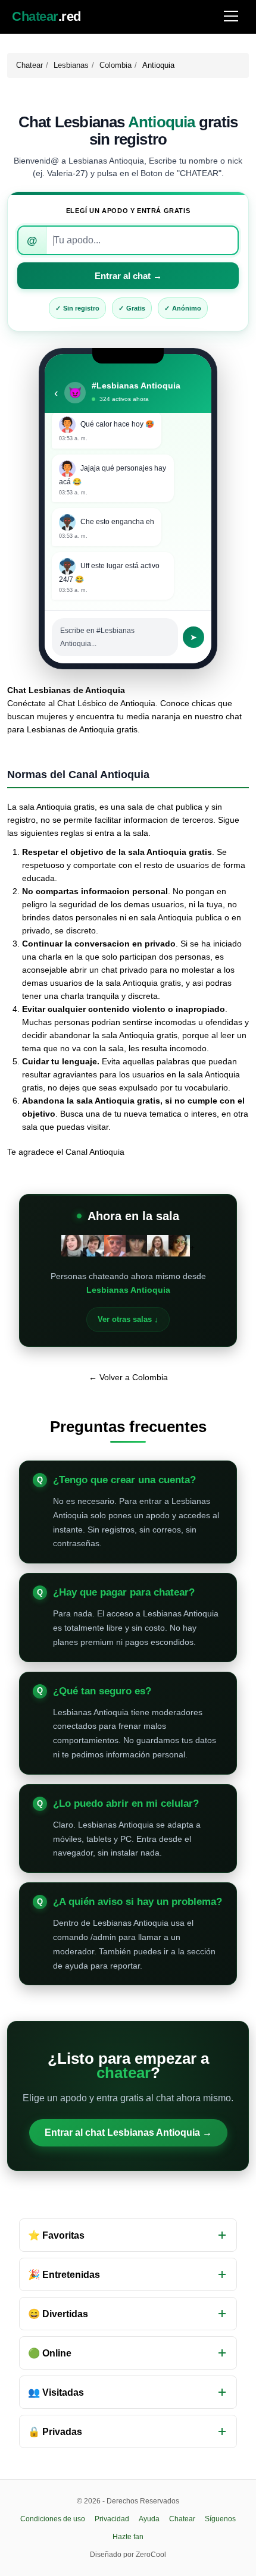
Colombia (115, 65)
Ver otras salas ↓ (128, 1319)
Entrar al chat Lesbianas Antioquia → (128, 2132)
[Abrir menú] (231, 17)
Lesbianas (71, 65)
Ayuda (149, 2519)
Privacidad (112, 2519)
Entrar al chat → (128, 276)
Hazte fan (128, 2537)
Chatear (29, 65)
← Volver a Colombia (128, 1377)
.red (46, 17)
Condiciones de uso (53, 2519)
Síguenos (220, 2519)
